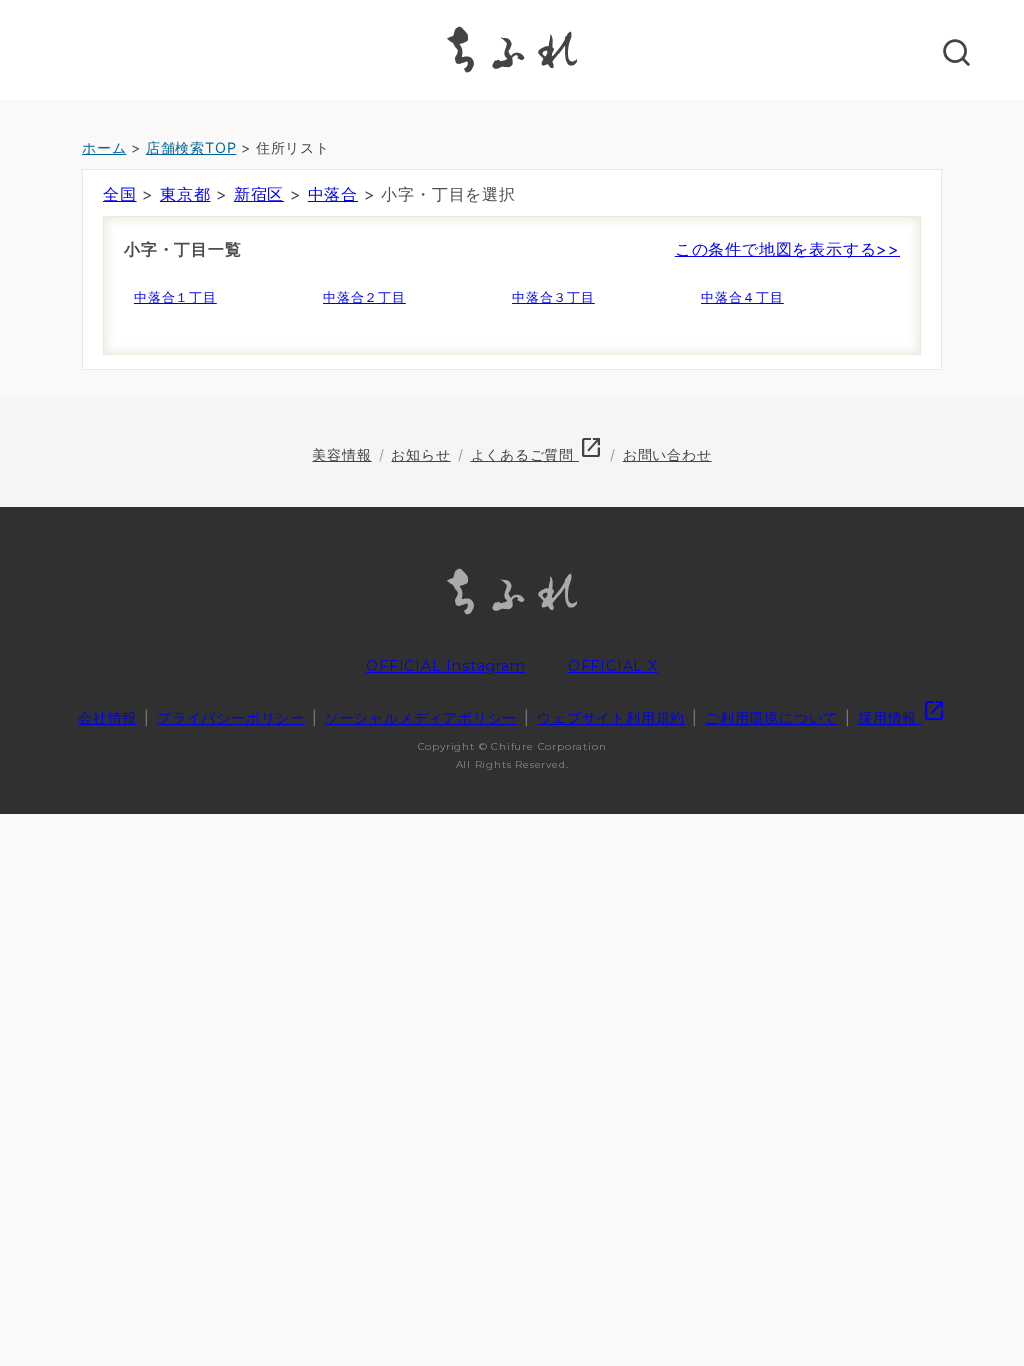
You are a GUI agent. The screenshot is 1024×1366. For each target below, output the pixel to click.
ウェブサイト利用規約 (611, 717)
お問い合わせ (667, 454)
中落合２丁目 (364, 297)
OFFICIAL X (613, 666)
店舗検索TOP (191, 147)
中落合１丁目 (175, 297)
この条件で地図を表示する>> (787, 249)
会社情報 (107, 717)
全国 (120, 194)
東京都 (185, 194)
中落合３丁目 (553, 297)
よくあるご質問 (537, 454)
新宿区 (259, 194)
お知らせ (420, 454)
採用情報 (902, 717)
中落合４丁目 (742, 297)
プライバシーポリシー (231, 717)
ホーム (104, 147)
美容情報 (341, 454)
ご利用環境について (771, 717)
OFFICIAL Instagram (445, 666)
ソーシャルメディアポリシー (421, 717)
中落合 (333, 194)
